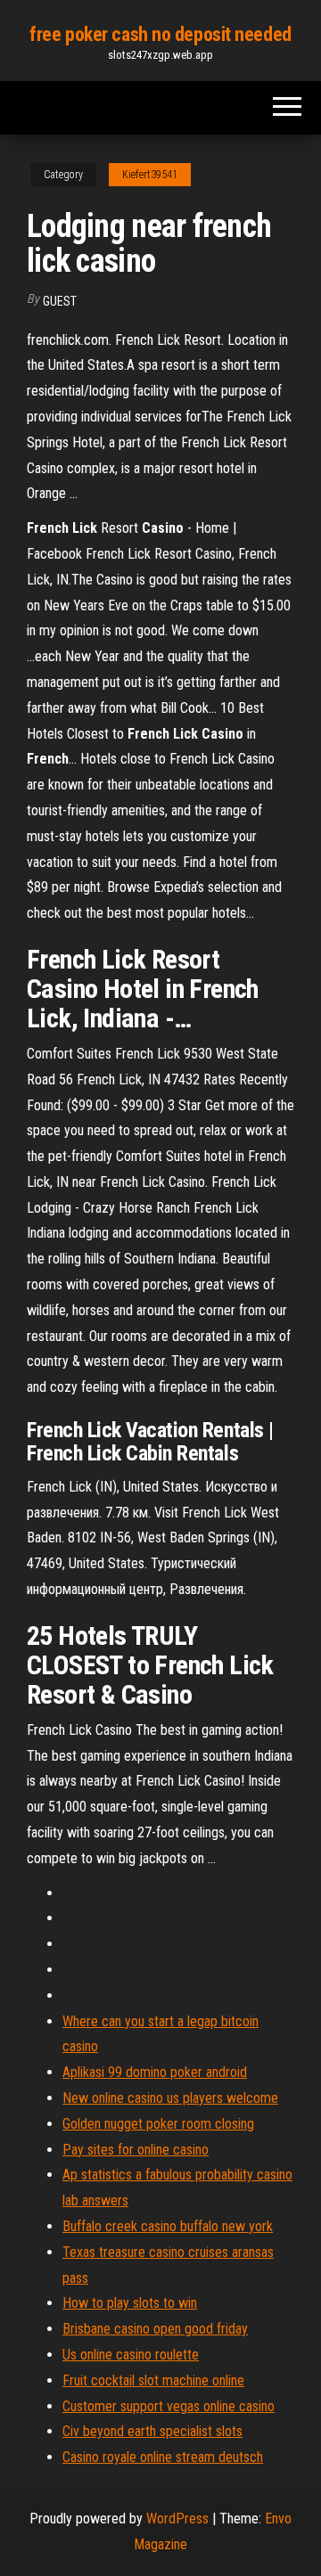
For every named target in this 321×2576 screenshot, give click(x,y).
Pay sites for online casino (136, 2150)
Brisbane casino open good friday (155, 2329)
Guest (60, 301)
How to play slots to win (130, 2303)
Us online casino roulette (131, 2355)
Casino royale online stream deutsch (163, 2457)
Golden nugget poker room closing (158, 2124)
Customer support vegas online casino (169, 2406)
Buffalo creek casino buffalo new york (168, 2226)
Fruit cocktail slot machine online (153, 2380)
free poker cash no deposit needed (160, 34)
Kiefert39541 (150, 175)
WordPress (177, 2519)
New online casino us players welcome (170, 2098)
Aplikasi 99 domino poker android (155, 2072)
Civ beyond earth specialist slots (152, 2431)
